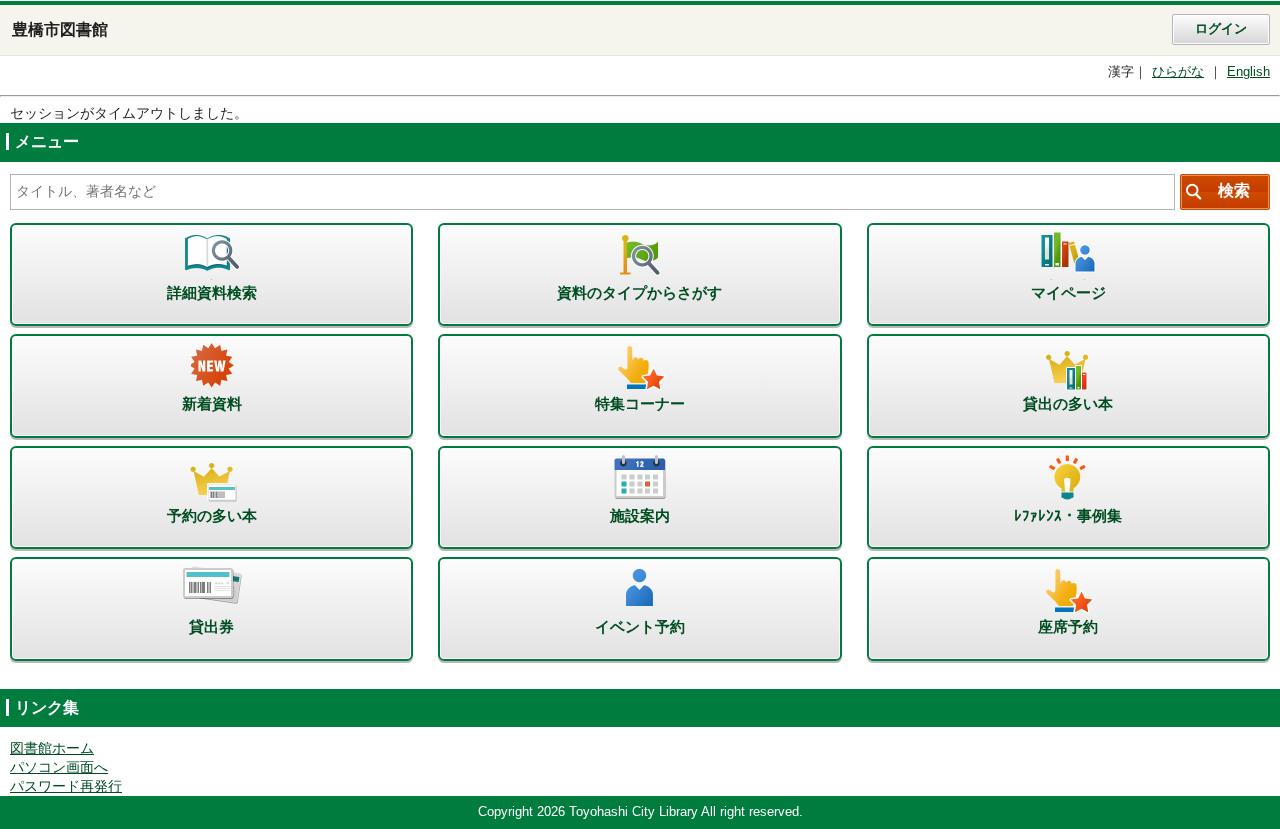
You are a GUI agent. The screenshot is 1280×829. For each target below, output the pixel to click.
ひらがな (1178, 72)
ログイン (1221, 29)
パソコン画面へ (59, 767)
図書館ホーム (52, 748)
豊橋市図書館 (60, 29)
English (1248, 72)
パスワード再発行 (66, 786)
